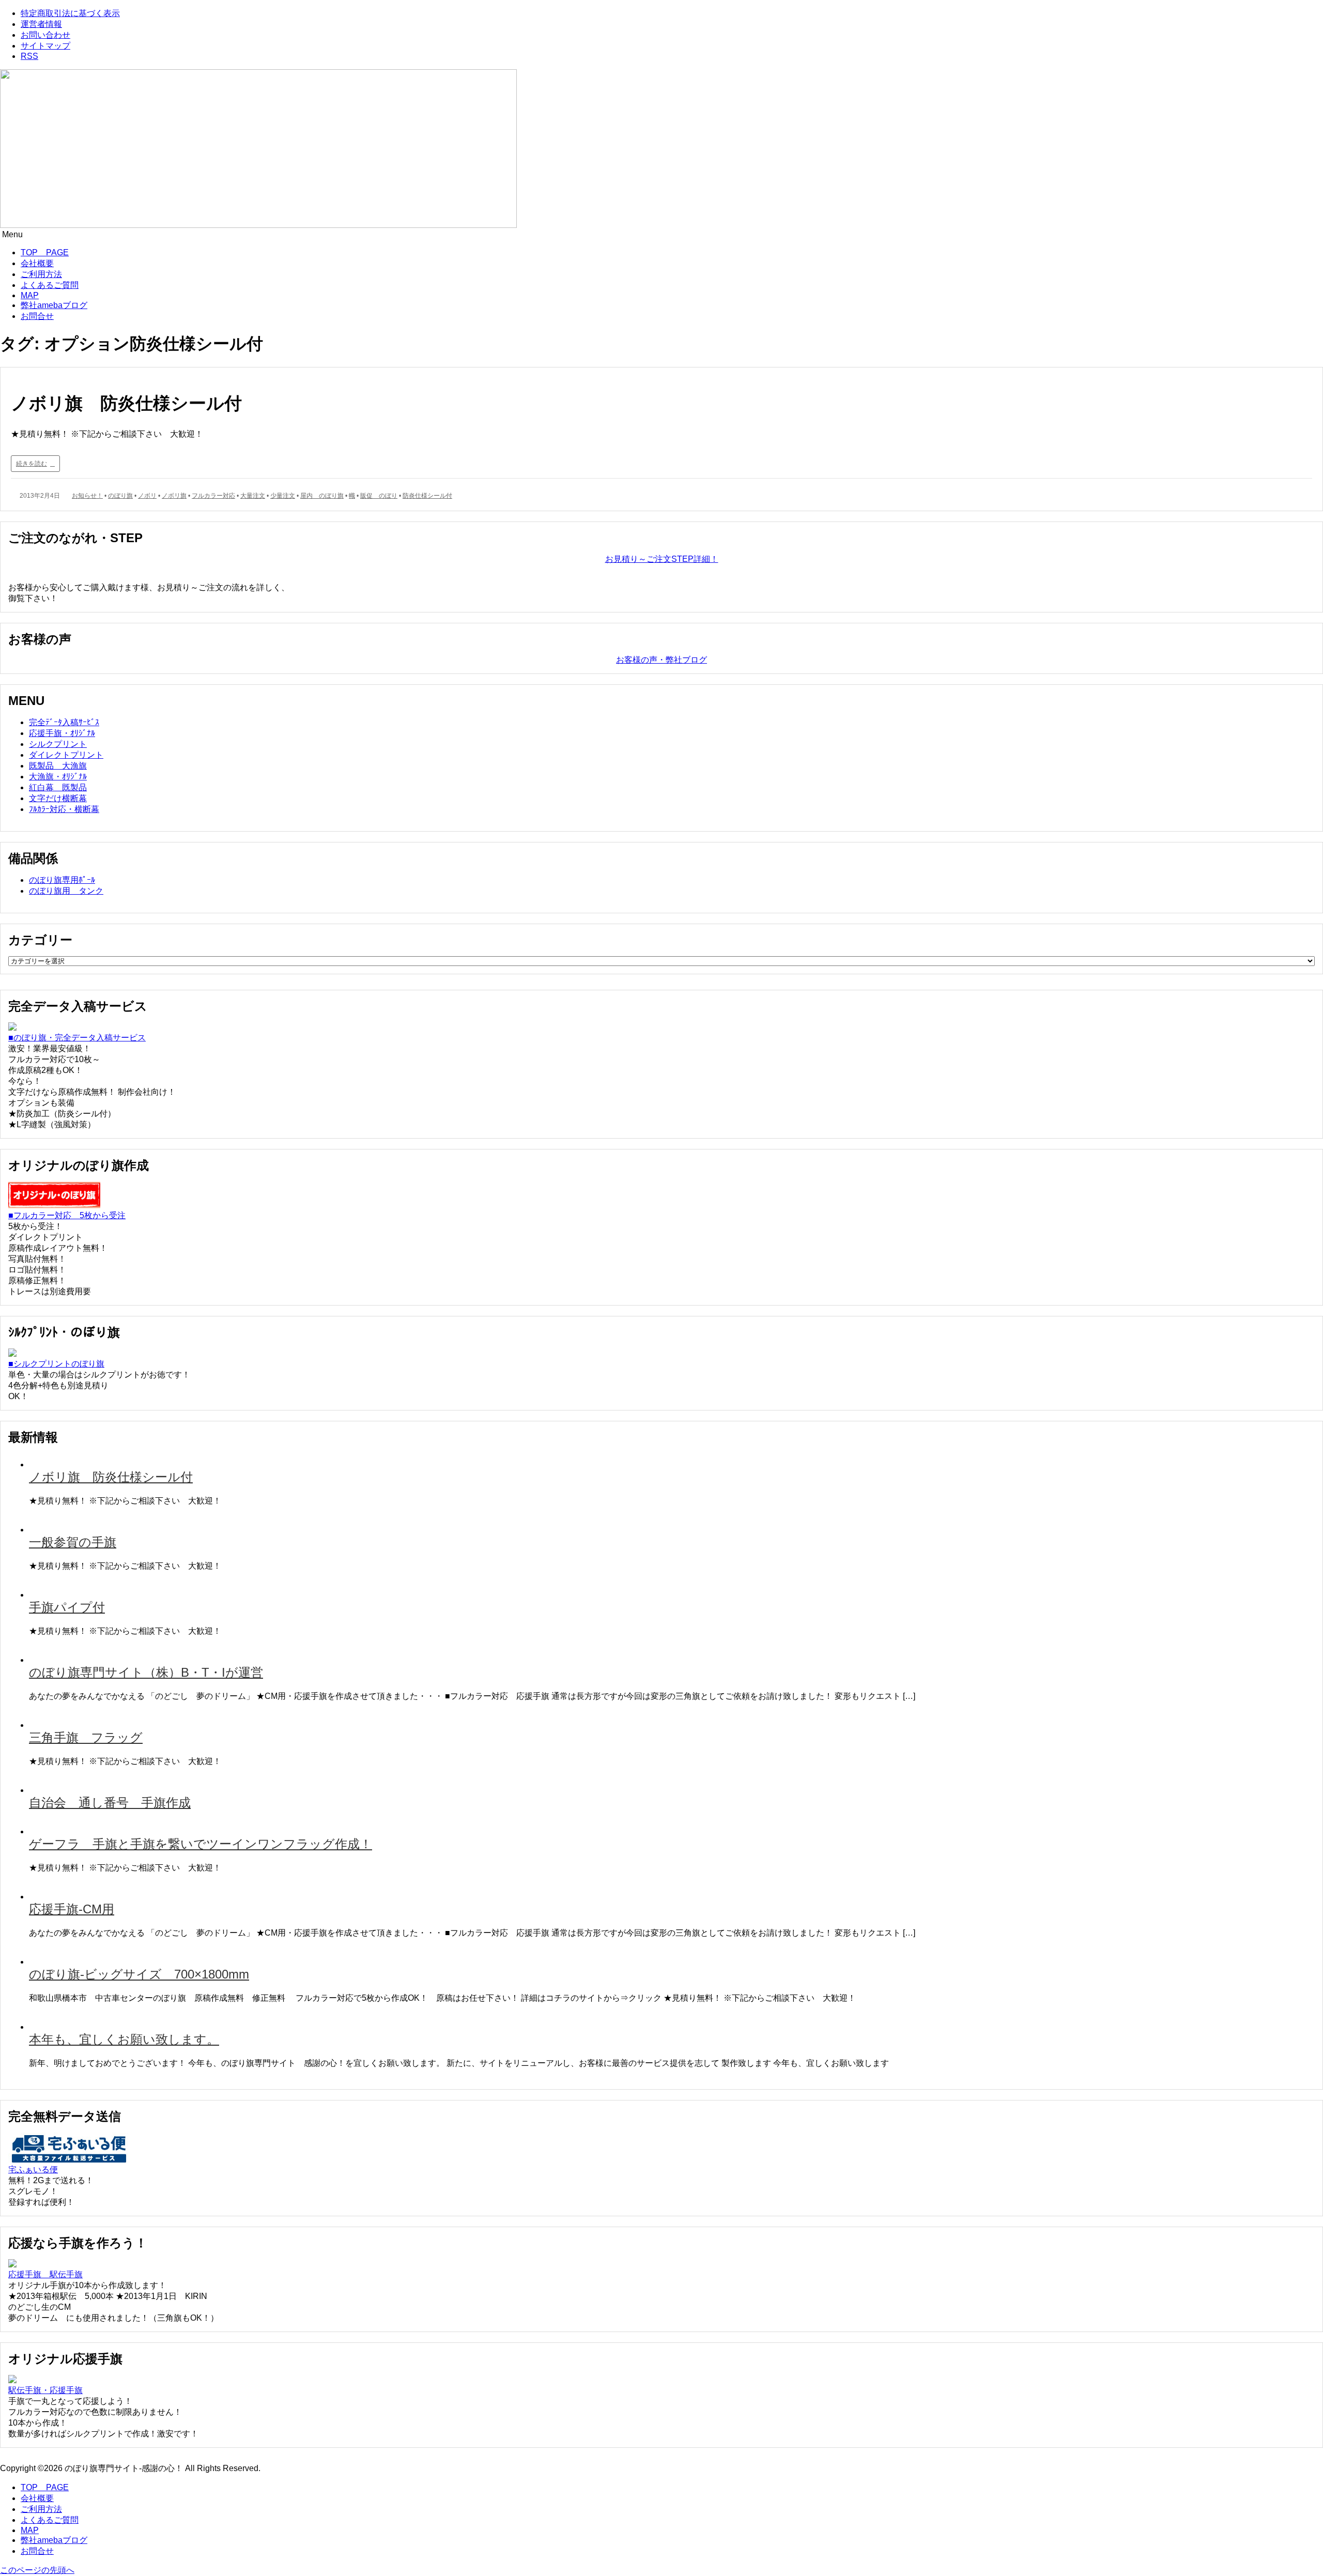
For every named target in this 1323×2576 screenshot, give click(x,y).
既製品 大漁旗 (58, 766)
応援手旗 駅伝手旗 (45, 2274)
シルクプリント (58, 744)
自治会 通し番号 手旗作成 (110, 1803)
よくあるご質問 (50, 285)
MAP (30, 295)
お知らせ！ (87, 496)
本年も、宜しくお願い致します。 (124, 2039)
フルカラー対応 (213, 496)
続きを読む (32, 464)
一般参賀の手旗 (73, 1542)
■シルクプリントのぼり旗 (56, 1364)
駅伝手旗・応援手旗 (45, 2390)
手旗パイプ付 (67, 1607)
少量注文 (283, 496)
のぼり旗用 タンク (66, 891)
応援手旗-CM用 (72, 1909)
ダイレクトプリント (66, 755)
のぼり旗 (120, 496)
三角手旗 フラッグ (86, 1737)
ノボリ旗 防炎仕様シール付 (126, 403)
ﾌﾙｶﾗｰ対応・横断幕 (64, 809)
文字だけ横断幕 (58, 798)
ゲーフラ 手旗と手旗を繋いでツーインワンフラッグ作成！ (201, 1844)
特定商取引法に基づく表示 (70, 13)
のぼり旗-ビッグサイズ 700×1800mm (139, 1974)
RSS (29, 56)
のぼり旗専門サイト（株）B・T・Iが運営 (146, 1672)
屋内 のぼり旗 (322, 496)
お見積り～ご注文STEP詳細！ (662, 559)
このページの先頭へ (37, 2570)
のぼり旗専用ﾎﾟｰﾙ (62, 880)
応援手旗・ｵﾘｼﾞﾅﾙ (62, 733)
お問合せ (37, 316)
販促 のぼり (379, 496)
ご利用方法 (41, 274)
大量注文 (253, 496)
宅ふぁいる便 (33, 2169)
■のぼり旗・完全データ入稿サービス (77, 1038)
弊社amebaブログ (54, 305)
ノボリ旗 (174, 496)
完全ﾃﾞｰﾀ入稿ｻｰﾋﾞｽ (64, 722)
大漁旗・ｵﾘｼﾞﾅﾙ (58, 777)
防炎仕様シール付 (427, 496)
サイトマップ (45, 46)
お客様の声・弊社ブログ (661, 660)
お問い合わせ (45, 35)
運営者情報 (41, 24)
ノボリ (147, 496)
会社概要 (37, 263)
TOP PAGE (45, 252)
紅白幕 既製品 (58, 787)
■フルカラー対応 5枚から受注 (67, 1215)
